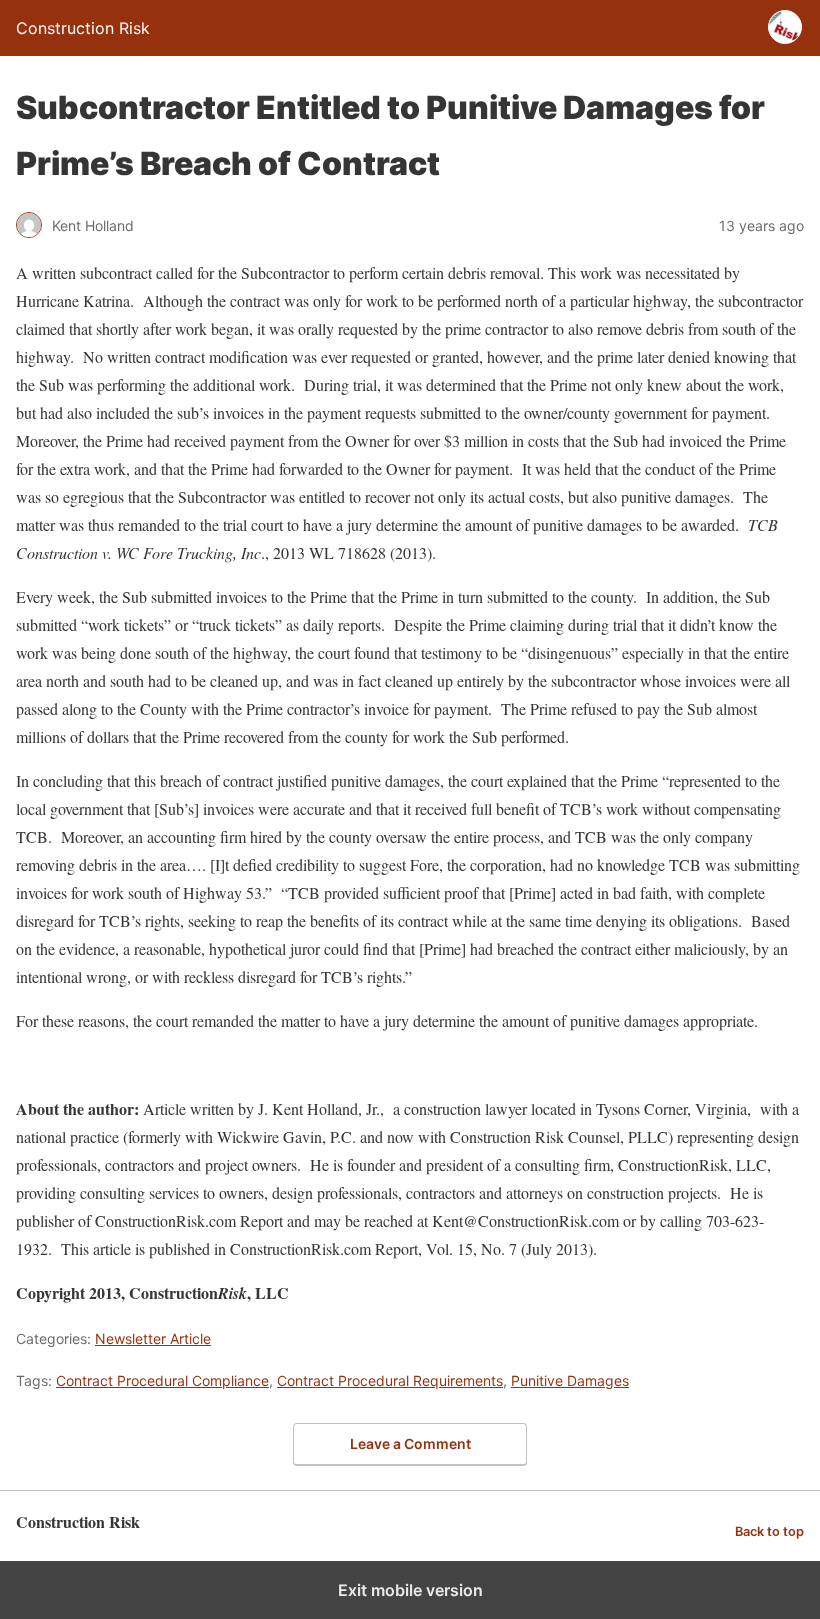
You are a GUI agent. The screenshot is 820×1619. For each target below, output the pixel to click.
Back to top (769, 1531)
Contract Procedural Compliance (162, 1380)
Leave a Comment (410, 1443)
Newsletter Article (153, 1338)
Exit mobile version (410, 1590)
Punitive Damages (570, 1380)
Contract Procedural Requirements (390, 1380)
